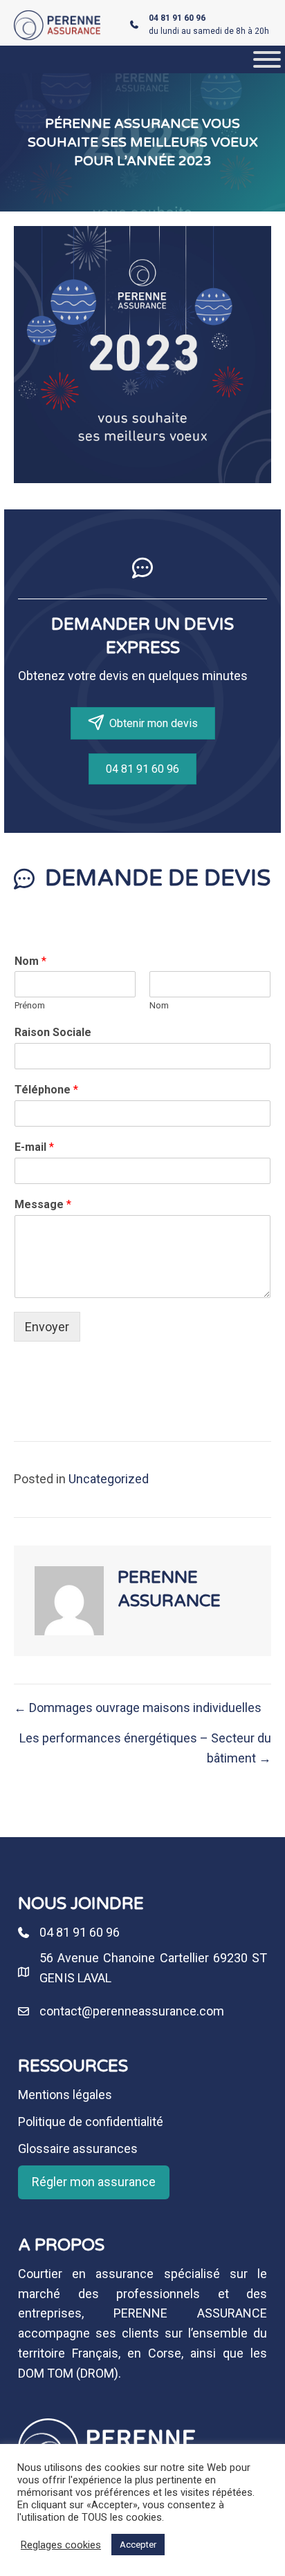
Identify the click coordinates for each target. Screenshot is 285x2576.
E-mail (34, 1147)
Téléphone (46, 1090)
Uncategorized (109, 1479)
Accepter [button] (138, 2545)
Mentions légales (65, 2095)
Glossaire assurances (78, 2149)
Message (43, 1204)
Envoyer (47, 1327)
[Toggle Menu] (267, 59)
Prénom (30, 1005)
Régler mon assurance (94, 2182)
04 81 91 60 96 (80, 1932)
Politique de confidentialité (91, 2122)
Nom (30, 961)
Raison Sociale (53, 1032)
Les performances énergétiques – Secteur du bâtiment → (145, 1748)
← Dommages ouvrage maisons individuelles (138, 1708)
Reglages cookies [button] (61, 2545)
